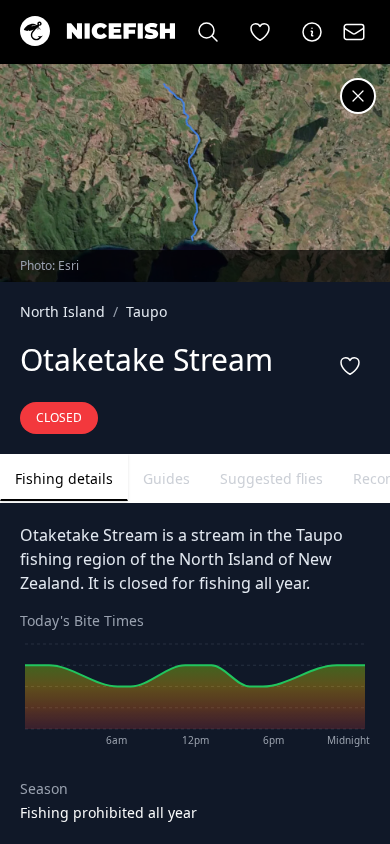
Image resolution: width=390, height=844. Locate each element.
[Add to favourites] (350, 366)
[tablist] (195, 478)
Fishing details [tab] (64, 478)
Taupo (146, 311)
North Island (62, 311)
